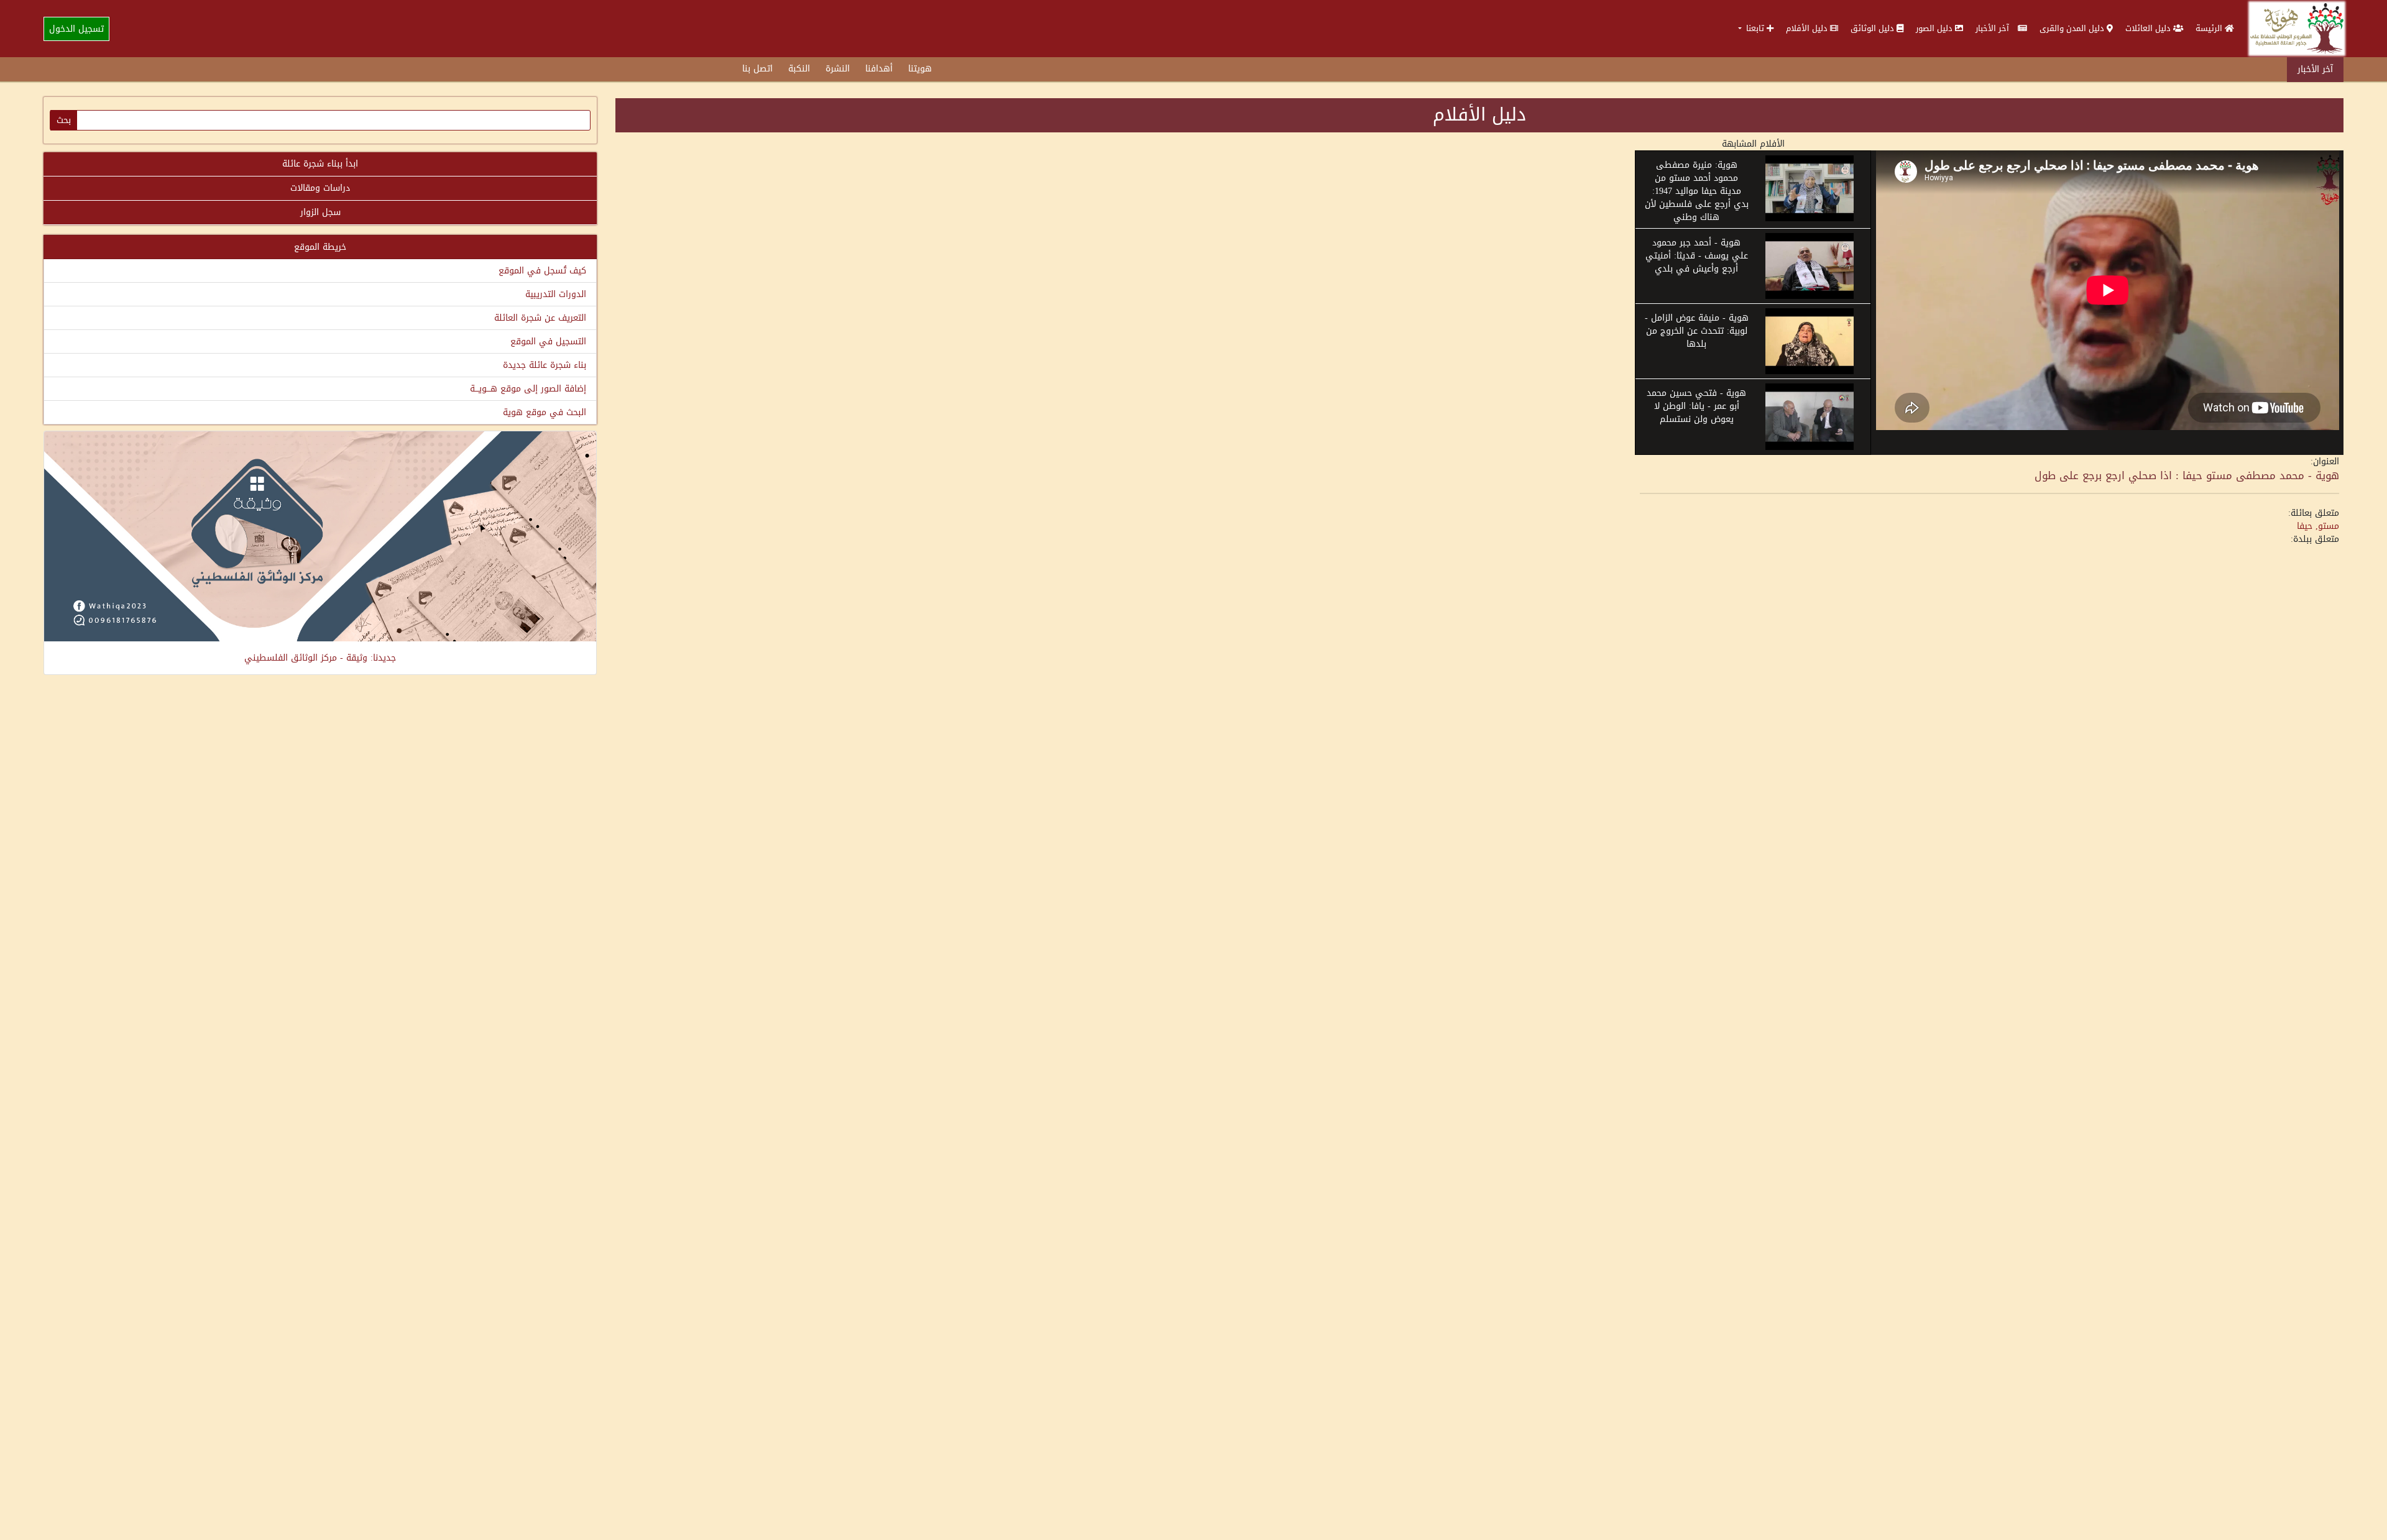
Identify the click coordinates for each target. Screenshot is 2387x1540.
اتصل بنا (757, 69)
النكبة (799, 69)
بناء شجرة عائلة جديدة (545, 365)
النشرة (838, 69)
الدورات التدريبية (556, 294)
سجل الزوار (320, 212)
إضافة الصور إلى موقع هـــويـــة (528, 389)
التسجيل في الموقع (548, 341)
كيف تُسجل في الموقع (542, 271)
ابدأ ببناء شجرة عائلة (320, 164)
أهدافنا (879, 69)
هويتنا (920, 69)
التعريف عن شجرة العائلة (540, 318)
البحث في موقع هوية (545, 412)
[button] (1756, 28)
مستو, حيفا (2318, 526)
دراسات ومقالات (320, 188)
